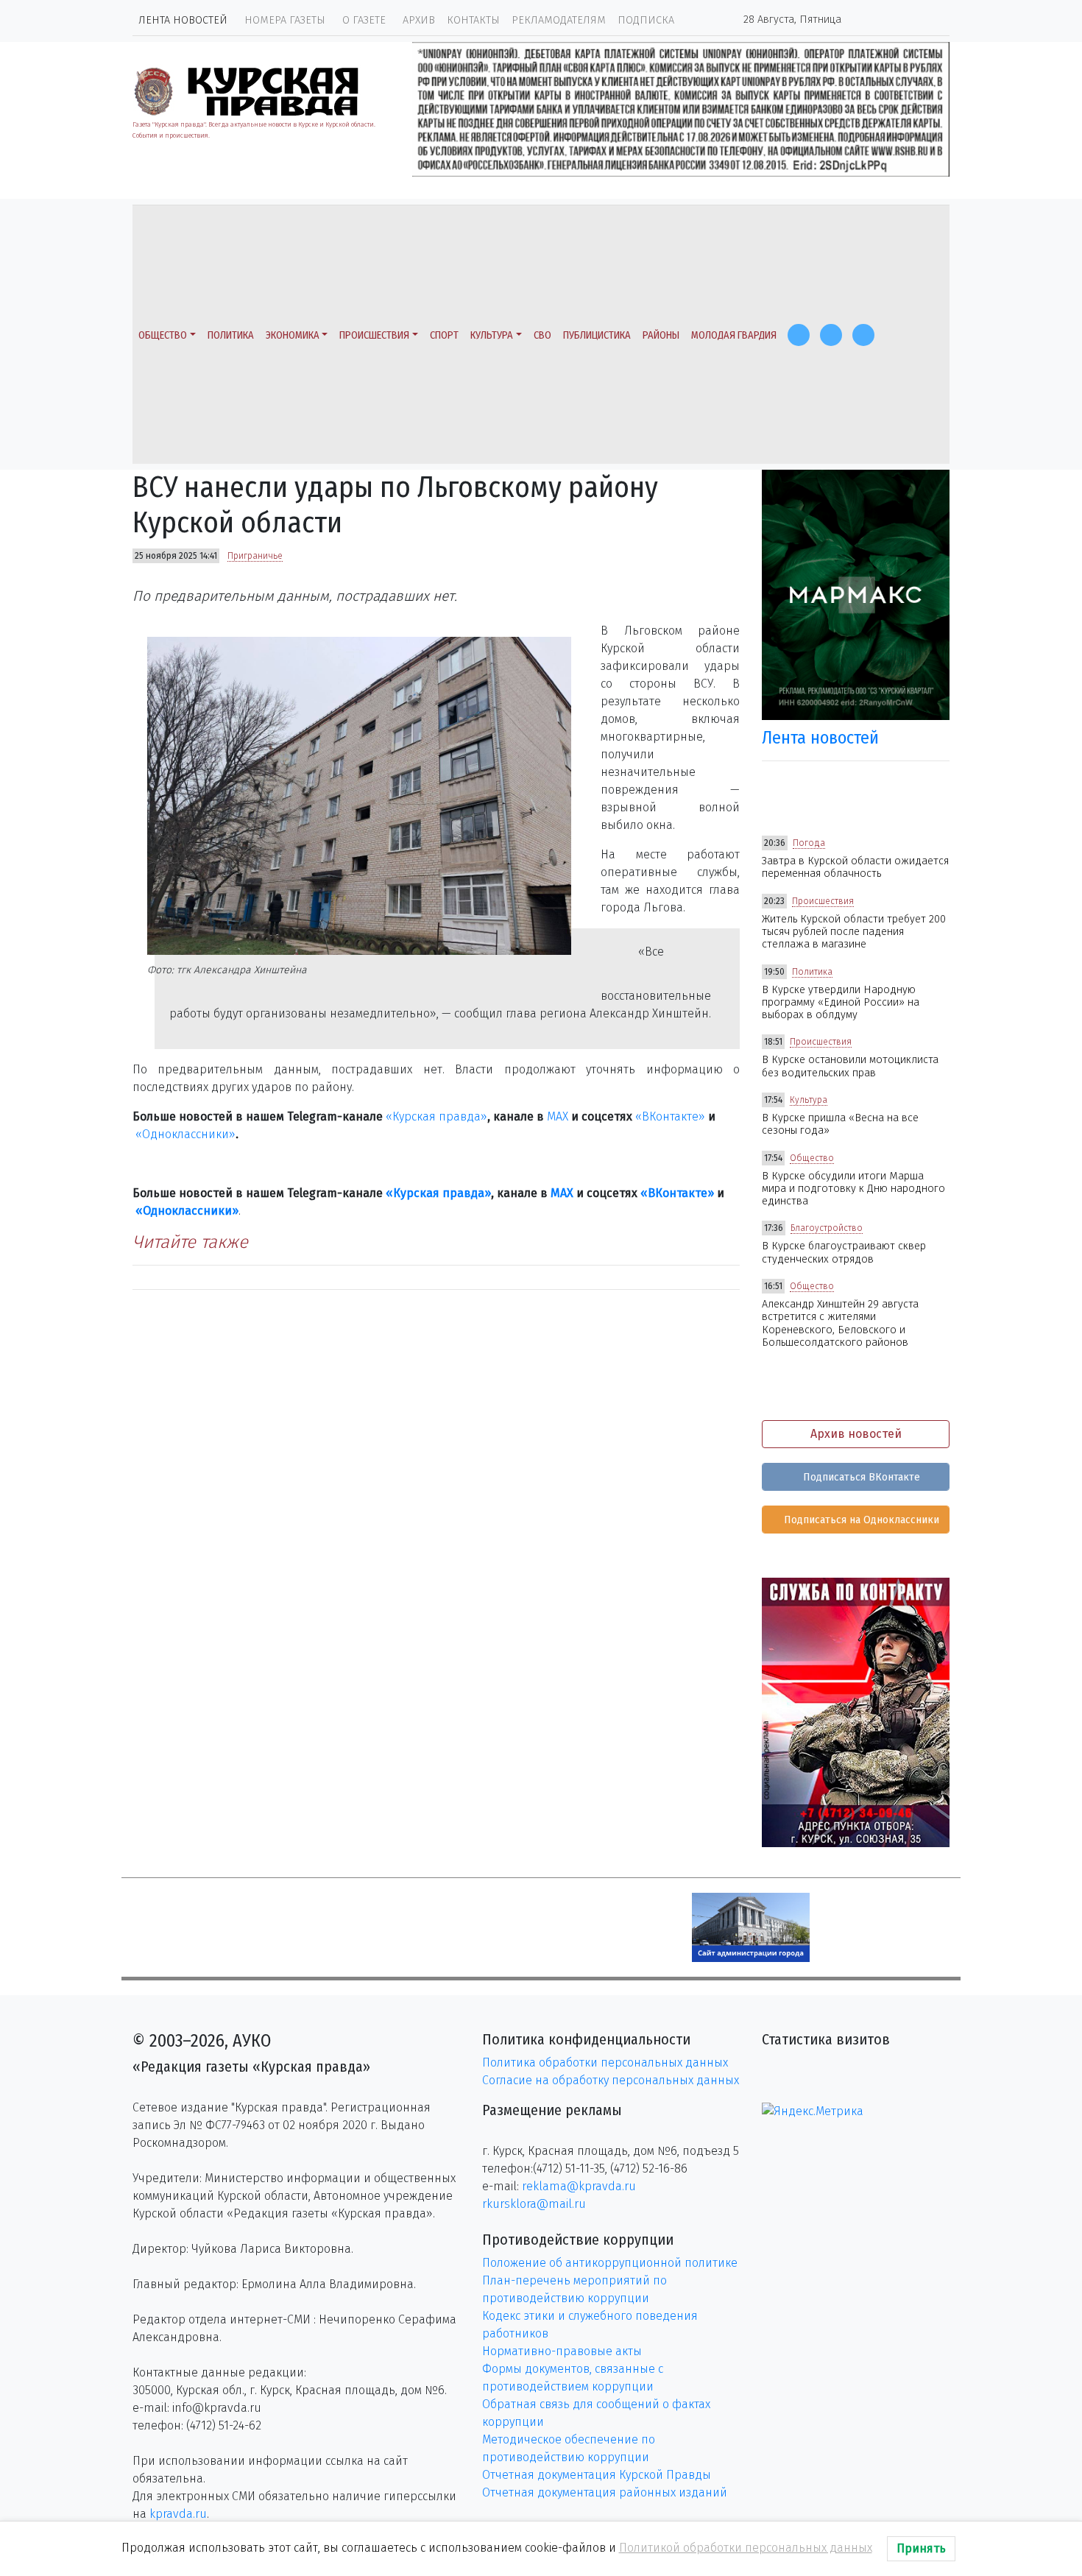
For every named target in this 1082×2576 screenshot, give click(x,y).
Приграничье (255, 556)
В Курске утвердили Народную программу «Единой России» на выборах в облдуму (841, 1003)
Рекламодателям (559, 20)
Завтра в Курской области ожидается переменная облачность (855, 867)
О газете (364, 20)
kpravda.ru (178, 2514)
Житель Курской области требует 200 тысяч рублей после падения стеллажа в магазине (854, 932)
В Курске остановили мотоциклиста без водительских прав (850, 1066)
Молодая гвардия (734, 335)
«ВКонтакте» (670, 1116)
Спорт (444, 335)
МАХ (558, 1116)
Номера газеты (285, 20)
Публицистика (597, 335)
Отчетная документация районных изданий (605, 2492)
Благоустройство (827, 1228)
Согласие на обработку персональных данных (611, 2080)
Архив (419, 20)
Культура (492, 335)
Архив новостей (856, 1434)
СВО (542, 335)
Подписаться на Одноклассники (860, 1520)
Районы (661, 335)
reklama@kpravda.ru (579, 2186)
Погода (809, 843)
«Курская (411, 1116)
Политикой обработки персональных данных (746, 2548)
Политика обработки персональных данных (605, 2062)
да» (477, 1116)
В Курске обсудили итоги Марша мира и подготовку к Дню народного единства (853, 1189)
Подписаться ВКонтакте (860, 1477)
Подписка (646, 20)
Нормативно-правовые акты (562, 2351)
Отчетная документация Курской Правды (597, 2475)
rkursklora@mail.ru (534, 2204)
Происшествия (374, 335)
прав (451, 1116)
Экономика (293, 335)
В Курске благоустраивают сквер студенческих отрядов (844, 1252)
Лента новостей (183, 20)
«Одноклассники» (185, 1134)
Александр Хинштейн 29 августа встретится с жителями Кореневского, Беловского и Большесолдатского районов (840, 1323)
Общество (163, 335)
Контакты (473, 20)
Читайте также (190, 1242)
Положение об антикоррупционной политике (610, 2263)
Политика (231, 335)
